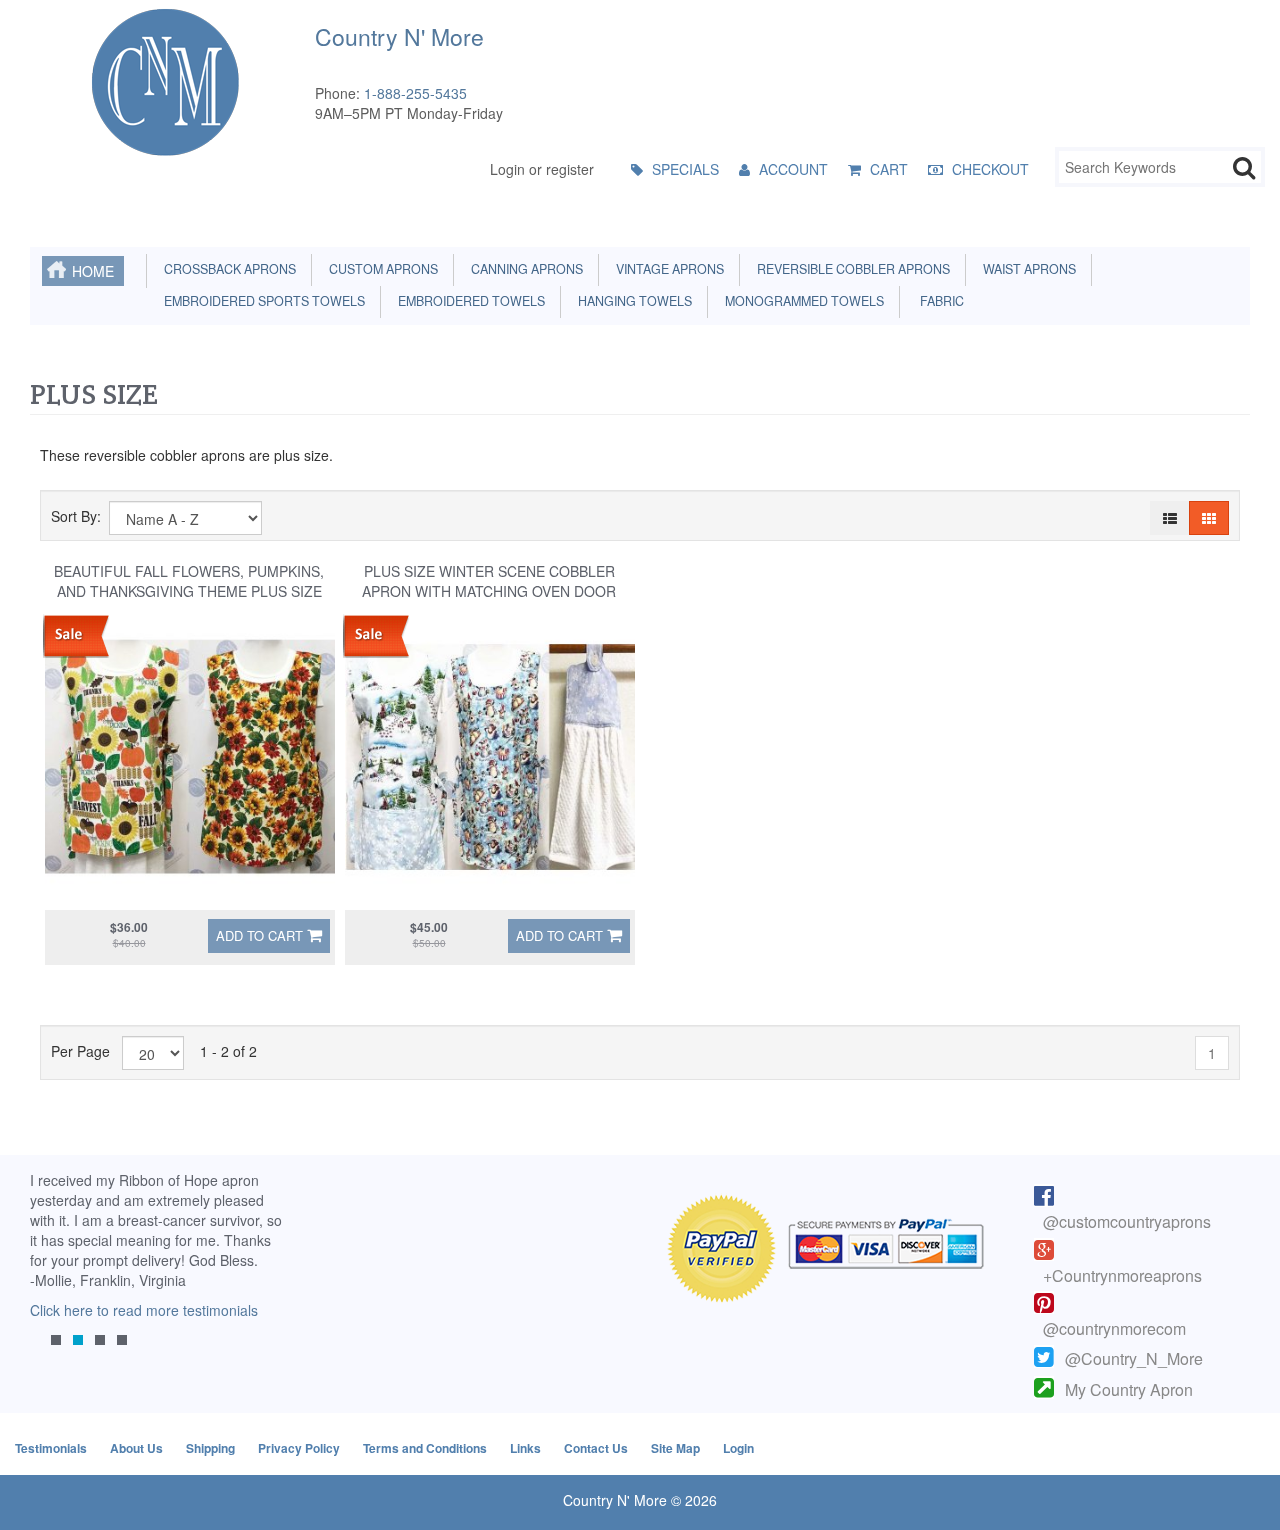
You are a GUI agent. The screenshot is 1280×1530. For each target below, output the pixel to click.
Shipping (210, 1448)
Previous (55, 1275)
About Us (136, 1448)
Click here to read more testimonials (144, 1310)
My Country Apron (1129, 1389)
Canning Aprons (524, 269)
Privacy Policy (299, 1448)
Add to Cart (259, 935)
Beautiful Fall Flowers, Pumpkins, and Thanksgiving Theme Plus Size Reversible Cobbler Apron (189, 591)
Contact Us (596, 1448)
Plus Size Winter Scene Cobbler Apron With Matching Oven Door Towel (489, 591)
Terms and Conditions (425, 1448)
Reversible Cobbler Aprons (850, 269)
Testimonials (51, 1448)
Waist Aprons (1026, 269)
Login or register (542, 169)
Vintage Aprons (667, 269)
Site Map (675, 1448)
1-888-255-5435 (415, 93)
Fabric (937, 301)
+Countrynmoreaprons (1122, 1275)
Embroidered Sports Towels (261, 301)
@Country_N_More (1134, 1358)
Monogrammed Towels (801, 301)
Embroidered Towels (468, 301)
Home (93, 271)
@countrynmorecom (1114, 1328)
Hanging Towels (632, 301)
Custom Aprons (380, 269)
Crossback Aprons (227, 269)
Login (738, 1448)
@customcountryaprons (1127, 1221)
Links (525, 1448)
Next (265, 1275)
